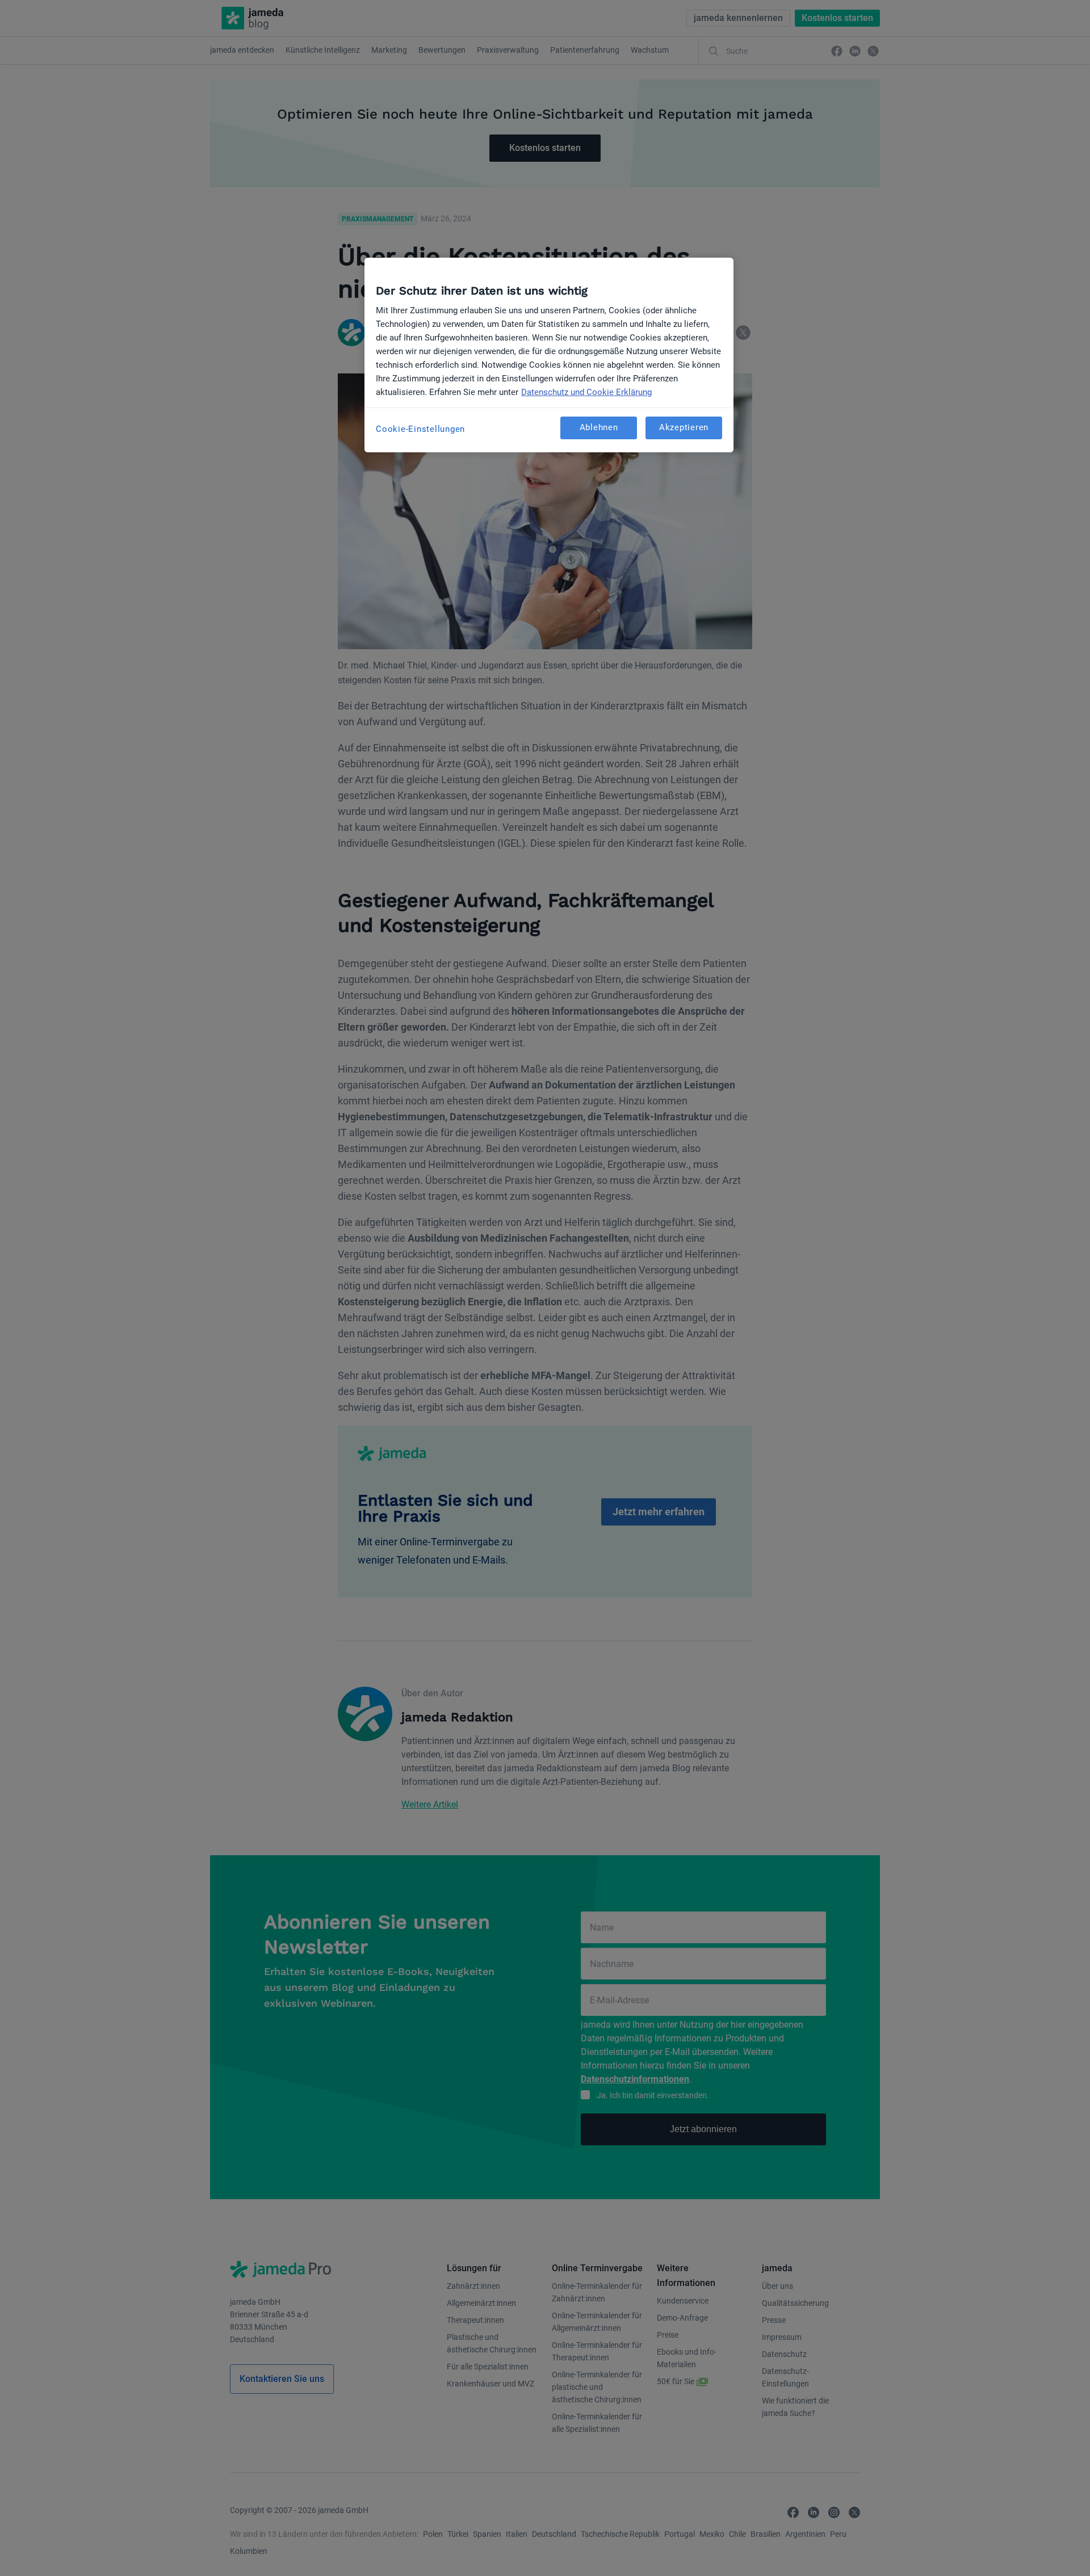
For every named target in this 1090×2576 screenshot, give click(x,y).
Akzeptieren (684, 427)
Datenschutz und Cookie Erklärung (586, 392)
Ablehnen (599, 427)
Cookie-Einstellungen (420, 429)
